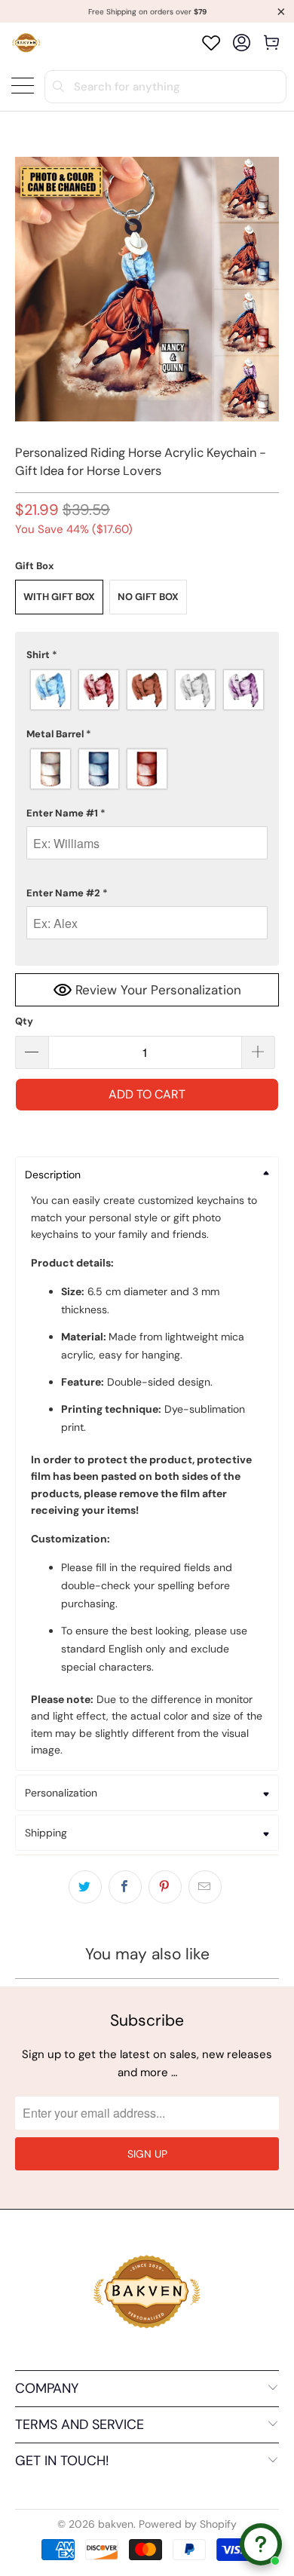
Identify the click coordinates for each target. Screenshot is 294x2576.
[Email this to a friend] (205, 1887)
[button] (147, 655)
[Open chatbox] (261, 2544)
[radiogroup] (147, 690)
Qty (24, 1021)
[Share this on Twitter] (85, 1887)
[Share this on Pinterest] (165, 1887)
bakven (116, 2524)
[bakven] (26, 43)
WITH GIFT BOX (59, 597)
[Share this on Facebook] (125, 1887)
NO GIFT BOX (148, 597)
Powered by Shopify (188, 2524)
